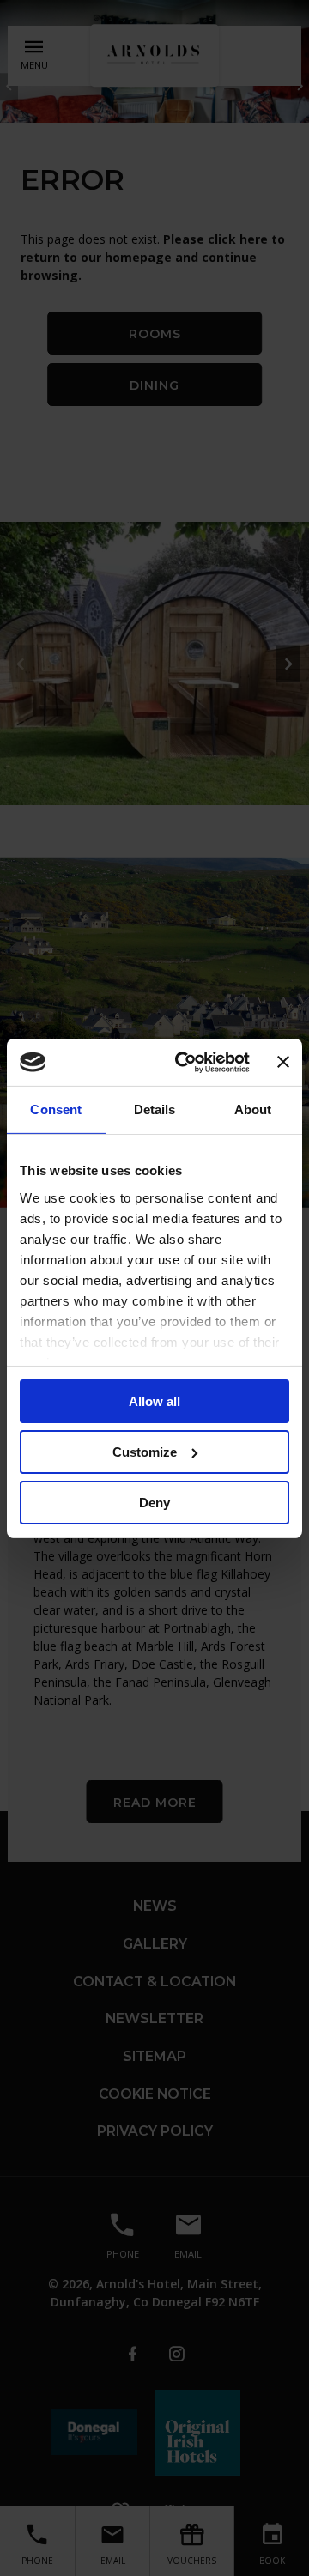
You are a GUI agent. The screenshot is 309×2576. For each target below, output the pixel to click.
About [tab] (253, 1109)
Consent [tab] (56, 1109)
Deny (154, 1502)
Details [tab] (155, 1109)
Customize (145, 1452)
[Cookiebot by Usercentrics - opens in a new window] (185, 1062)
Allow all (154, 1401)
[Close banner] (283, 1062)
